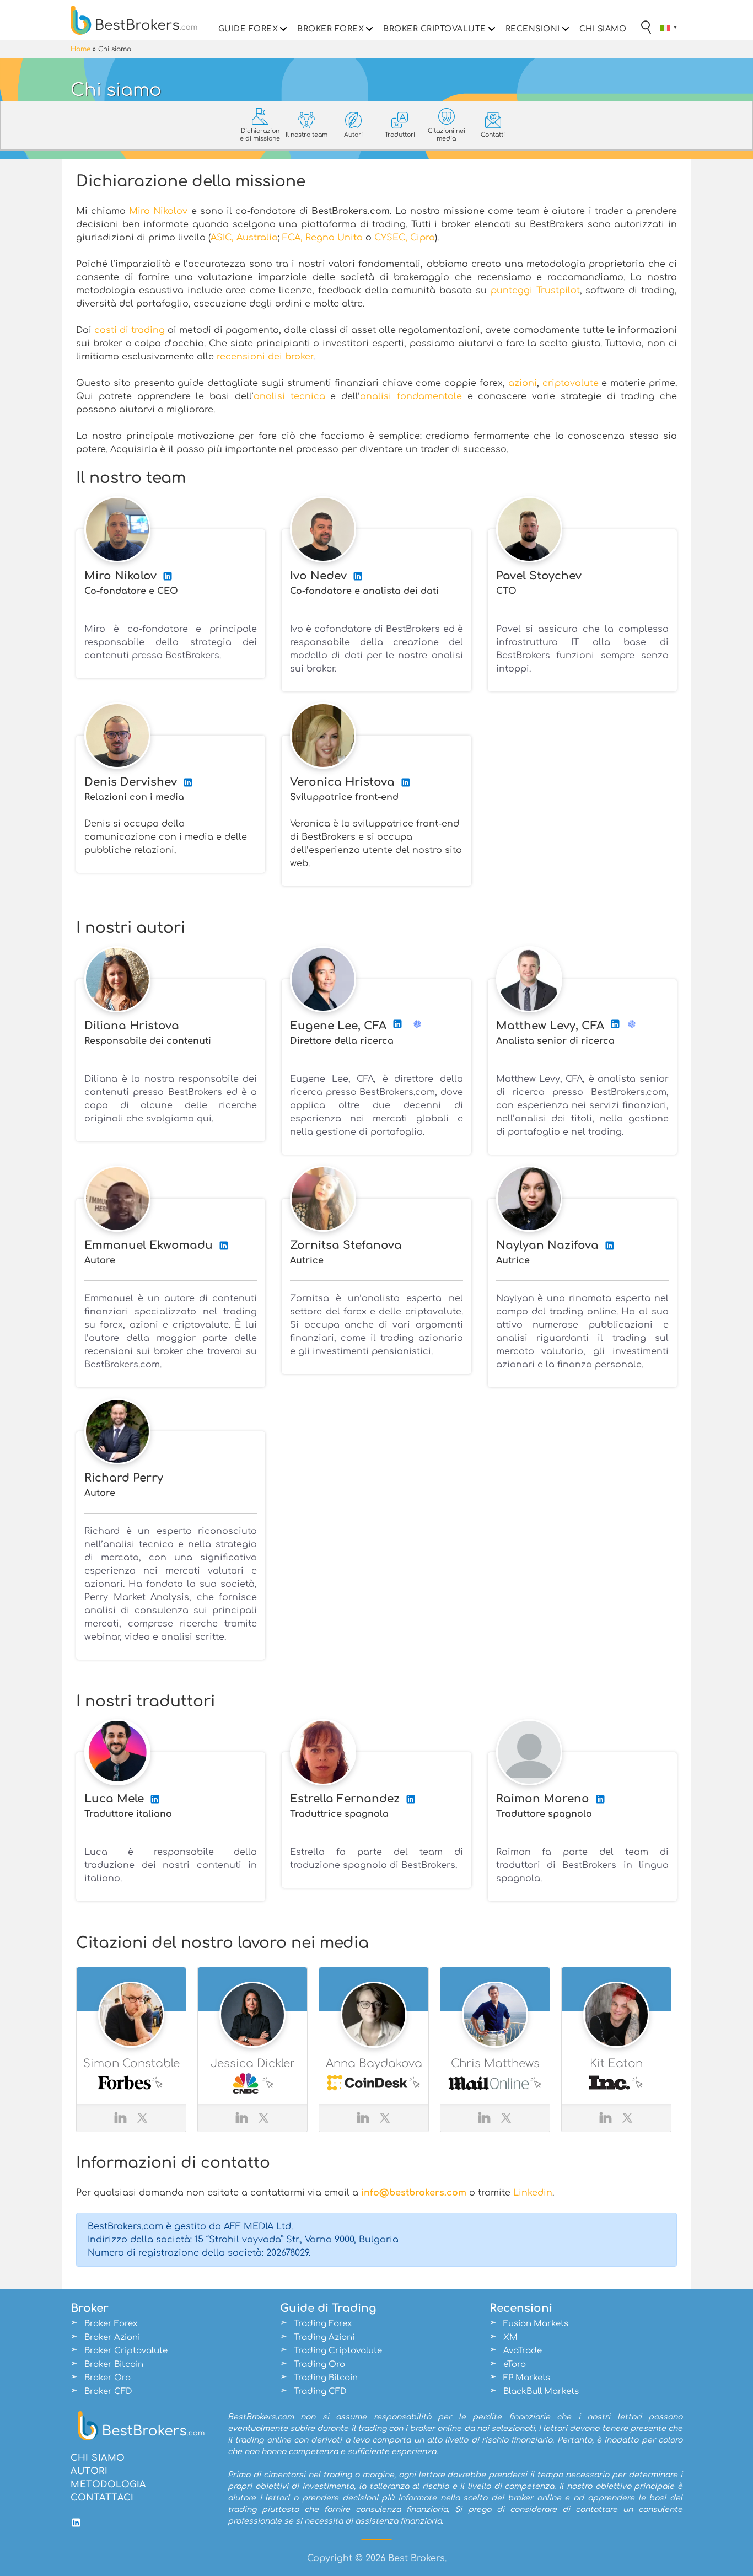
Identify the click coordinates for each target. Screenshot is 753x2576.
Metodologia (108, 2484)
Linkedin (533, 2193)
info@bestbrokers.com (414, 2193)
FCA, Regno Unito (322, 238)
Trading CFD (320, 2392)
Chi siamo (603, 29)
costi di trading (130, 330)
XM (510, 2338)
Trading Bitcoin (326, 2378)
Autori (89, 2471)
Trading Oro (319, 2365)
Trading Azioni (324, 2338)
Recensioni (533, 29)
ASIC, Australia (244, 238)
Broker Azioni (112, 2338)
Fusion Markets (536, 2324)
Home (80, 49)
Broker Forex (330, 29)
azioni (523, 383)
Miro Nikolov (158, 211)
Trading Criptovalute (338, 2351)
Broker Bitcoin (114, 2365)
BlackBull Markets (541, 2392)
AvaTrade (523, 2351)
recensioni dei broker (265, 357)
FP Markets (527, 2378)
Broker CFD (108, 2392)
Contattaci (102, 2498)
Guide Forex (248, 29)
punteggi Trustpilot (535, 291)
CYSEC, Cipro (405, 238)
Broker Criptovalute (435, 29)
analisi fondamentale (411, 396)
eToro (515, 2365)
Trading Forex (323, 2324)
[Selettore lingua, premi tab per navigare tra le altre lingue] (669, 28)
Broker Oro (107, 2378)
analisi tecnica (289, 396)
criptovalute (571, 383)
